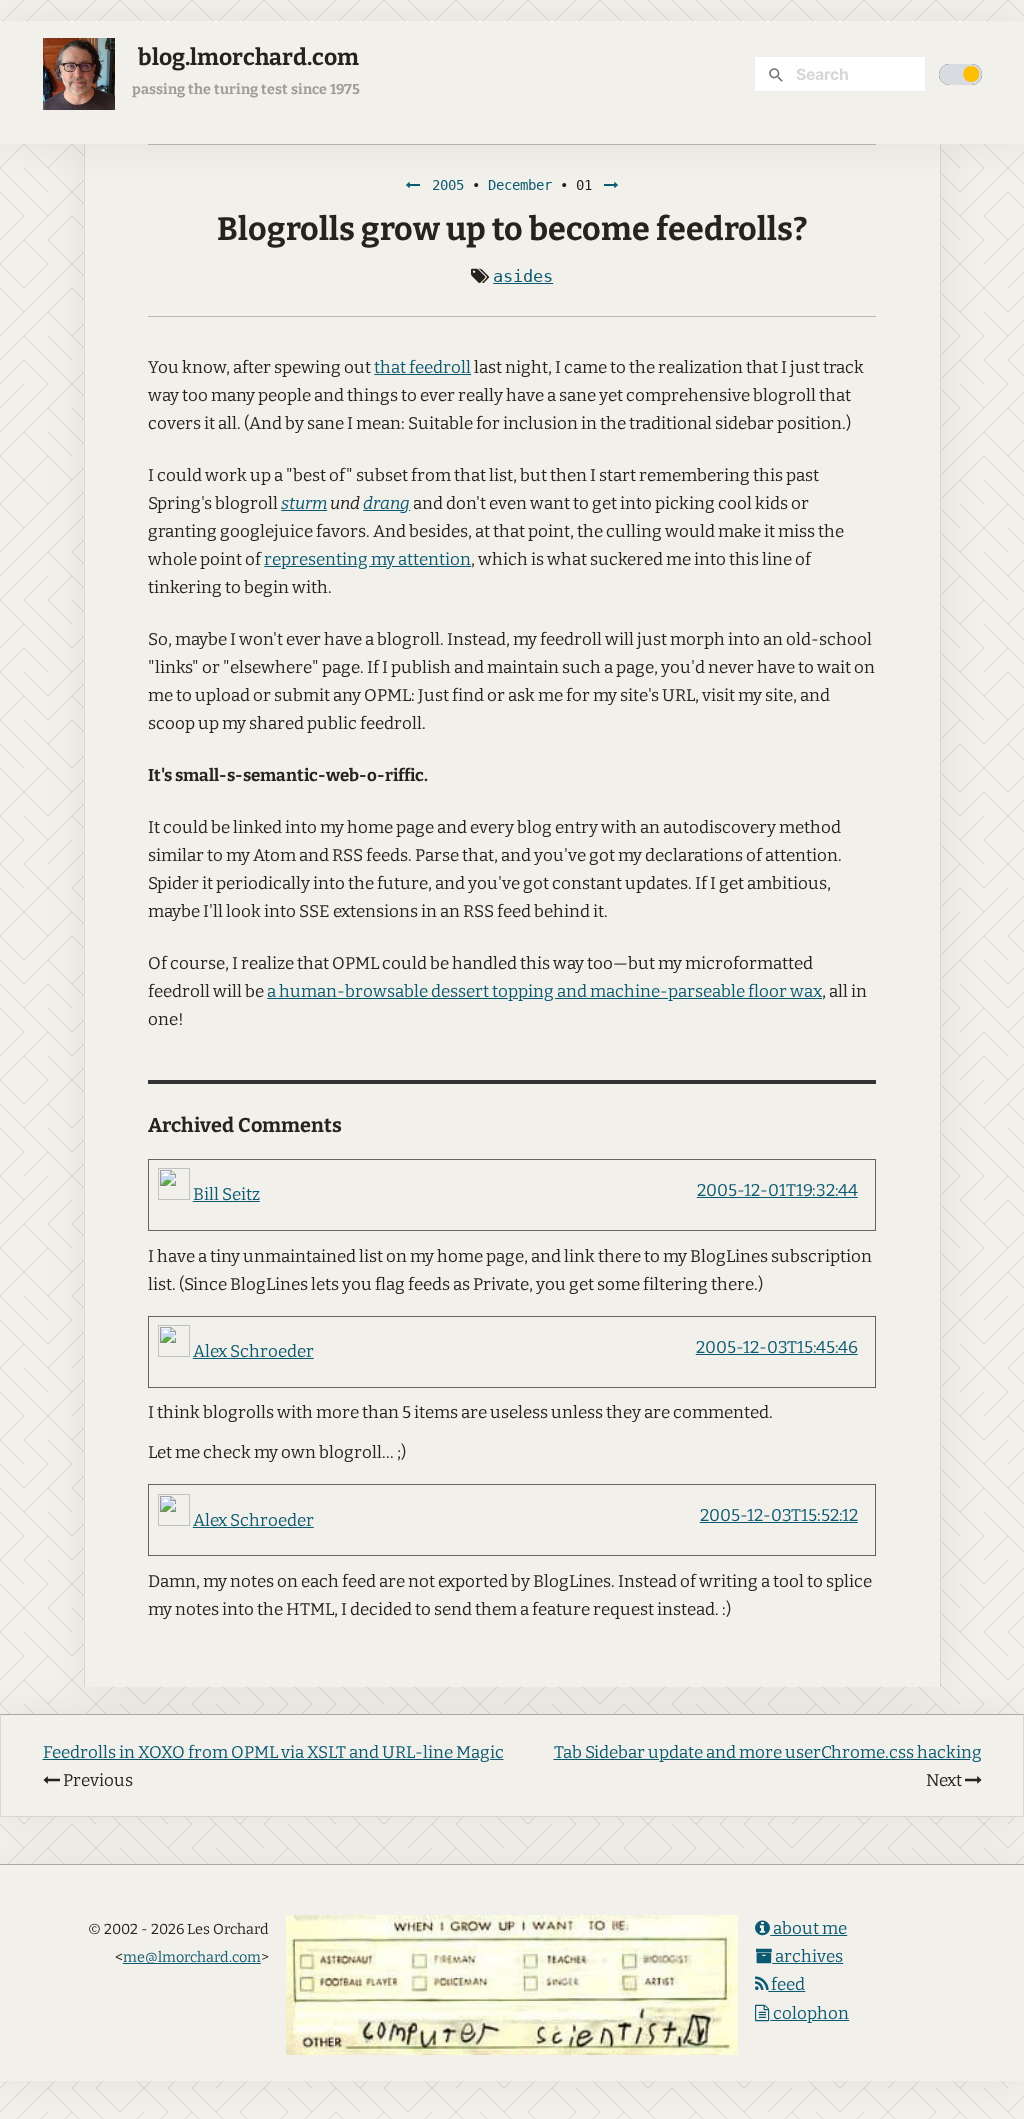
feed (786, 1984)
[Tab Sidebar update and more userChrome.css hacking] (611, 185)
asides (523, 276)
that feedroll (422, 367)
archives (807, 1956)
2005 (448, 185)
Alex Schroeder (253, 1351)
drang (386, 503)
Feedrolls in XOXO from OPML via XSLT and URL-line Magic (273, 1752)
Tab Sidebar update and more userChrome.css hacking (768, 1752)
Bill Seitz (226, 1194)
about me (808, 1928)
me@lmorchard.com (192, 1957)
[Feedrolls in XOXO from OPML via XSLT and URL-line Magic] (413, 185)
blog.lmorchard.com (248, 57)
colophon (809, 2013)
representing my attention (367, 559)
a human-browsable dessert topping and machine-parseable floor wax (544, 991)
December (520, 185)
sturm (304, 503)
